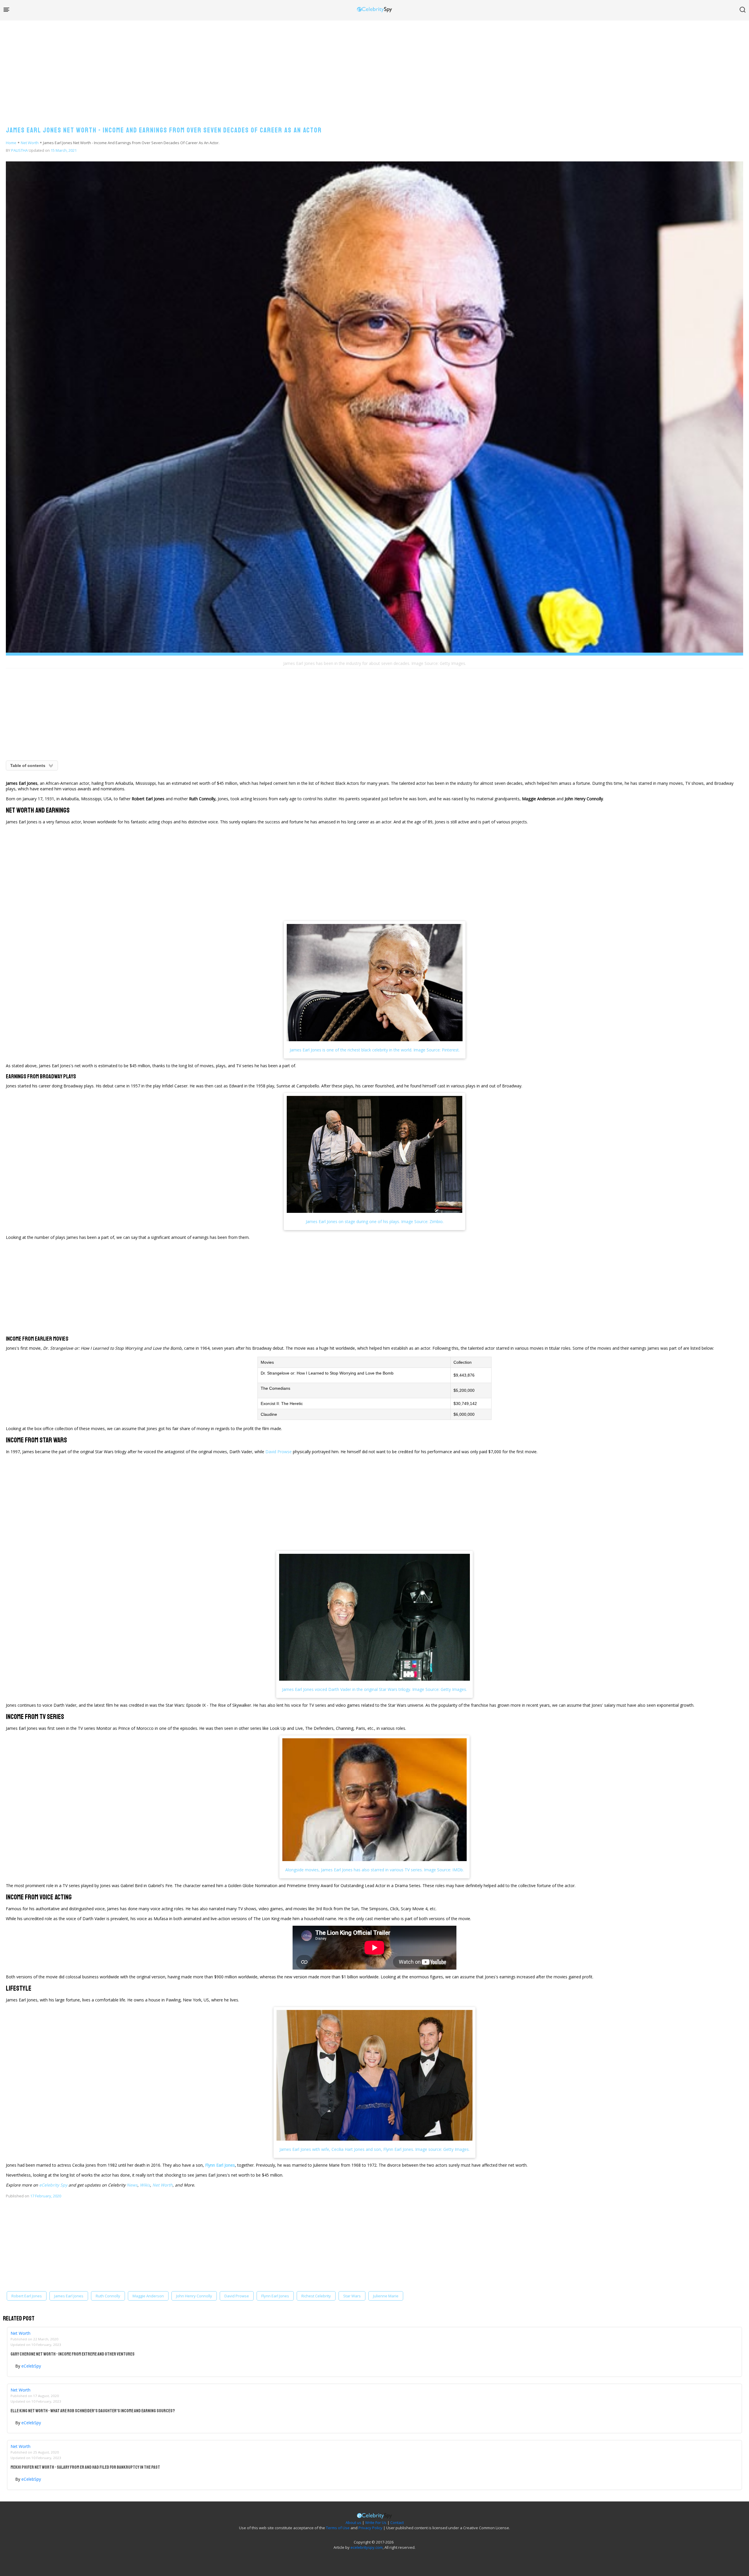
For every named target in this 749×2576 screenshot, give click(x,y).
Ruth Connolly (108, 2296)
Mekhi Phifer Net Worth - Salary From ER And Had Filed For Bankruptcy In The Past (85, 2467)
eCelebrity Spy (53, 2185)
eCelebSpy (31, 2366)
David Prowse (279, 1452)
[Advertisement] (374, 67)
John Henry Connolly (194, 2296)
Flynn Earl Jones (220, 2165)
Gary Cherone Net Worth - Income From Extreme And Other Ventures (73, 2354)
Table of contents (28, 765)
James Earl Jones (69, 2296)
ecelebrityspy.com (367, 2547)
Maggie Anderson (148, 2296)
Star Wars (352, 2296)
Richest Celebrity (316, 2296)
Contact (397, 2522)
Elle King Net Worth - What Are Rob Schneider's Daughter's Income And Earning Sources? (93, 2411)
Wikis (145, 2185)
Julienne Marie (386, 2296)
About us (353, 2522)
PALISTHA (19, 150)
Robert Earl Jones (27, 2296)
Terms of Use (338, 2528)
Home (11, 143)
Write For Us (376, 2522)
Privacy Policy (370, 2528)
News (132, 2185)
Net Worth (30, 143)
